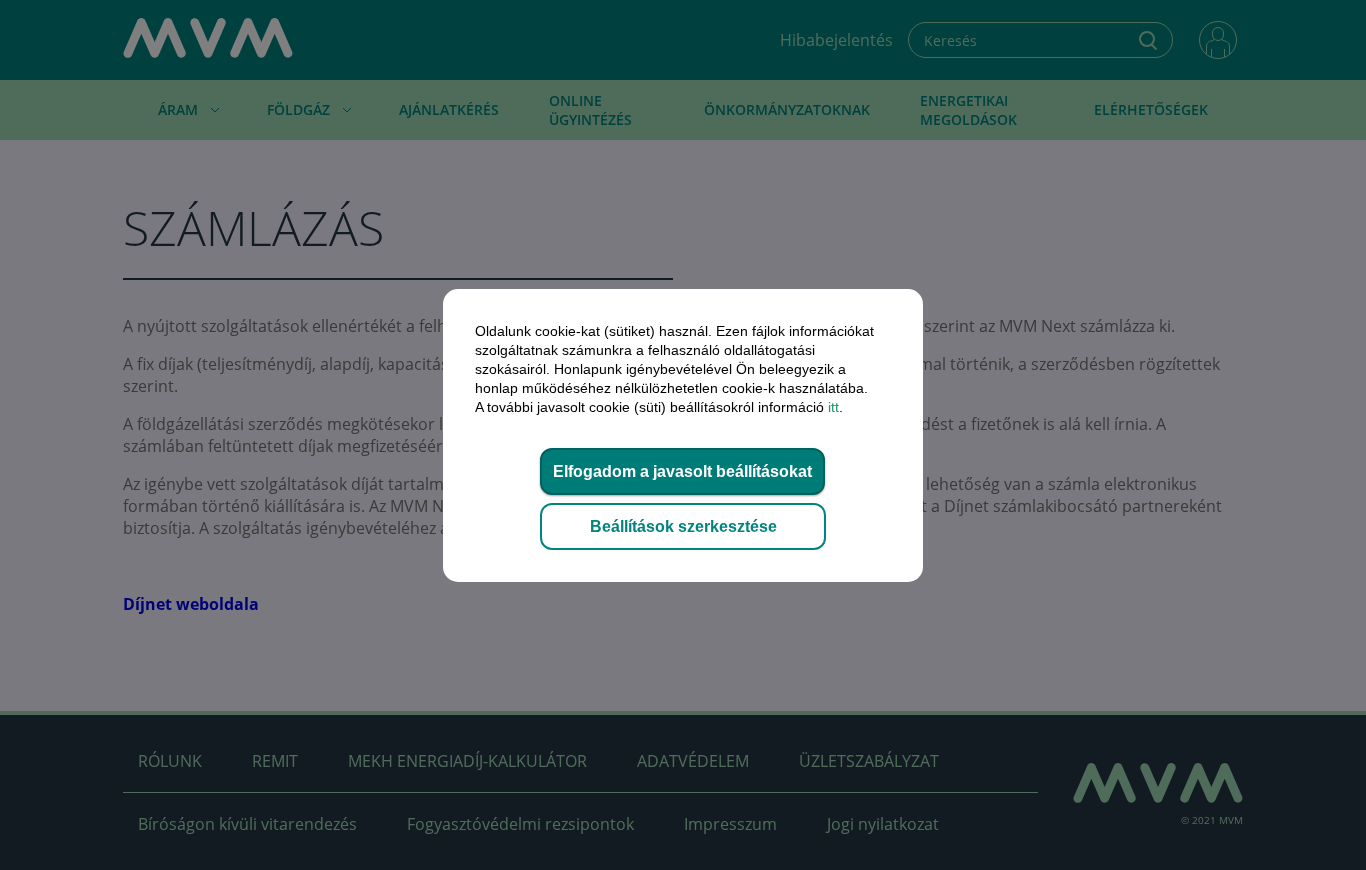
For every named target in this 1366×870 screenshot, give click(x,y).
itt (833, 407)
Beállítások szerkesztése (683, 526)
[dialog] (683, 435)
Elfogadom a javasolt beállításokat (682, 471)
